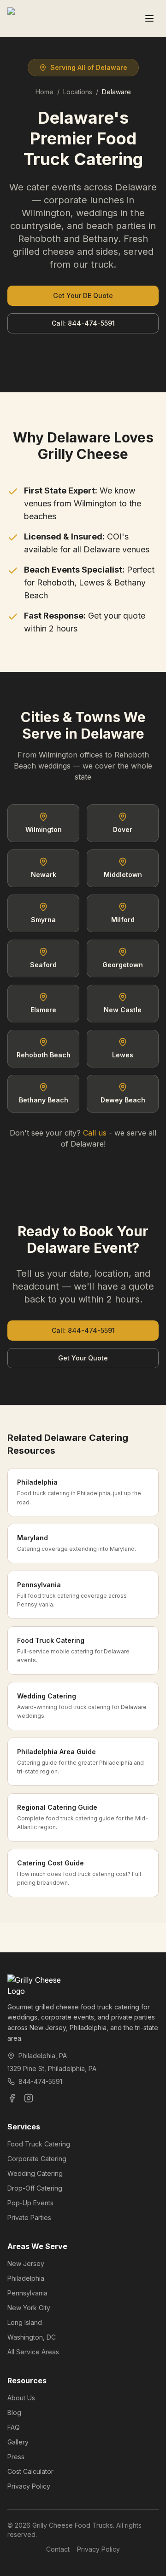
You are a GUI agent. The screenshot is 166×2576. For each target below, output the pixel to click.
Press (16, 2457)
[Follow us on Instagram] (29, 2098)
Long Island (25, 2322)
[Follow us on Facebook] (12, 2098)
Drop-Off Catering (35, 2188)
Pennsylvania (27, 2293)
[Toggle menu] (149, 18)
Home (44, 92)
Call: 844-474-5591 (83, 323)
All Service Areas (33, 2352)
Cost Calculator (30, 2471)
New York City (29, 2308)
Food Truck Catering (39, 2144)
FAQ (14, 2427)
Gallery (18, 2442)
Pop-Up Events (30, 2203)
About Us (21, 2398)
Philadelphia (26, 2278)
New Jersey (26, 2263)
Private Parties (29, 2217)
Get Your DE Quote (83, 295)
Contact (58, 2549)
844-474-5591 (40, 2081)
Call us (95, 1133)
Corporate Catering (37, 2159)
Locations (78, 92)
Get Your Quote (83, 1358)
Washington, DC (32, 2337)
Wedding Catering (35, 2173)
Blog (14, 2412)
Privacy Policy (29, 2486)
